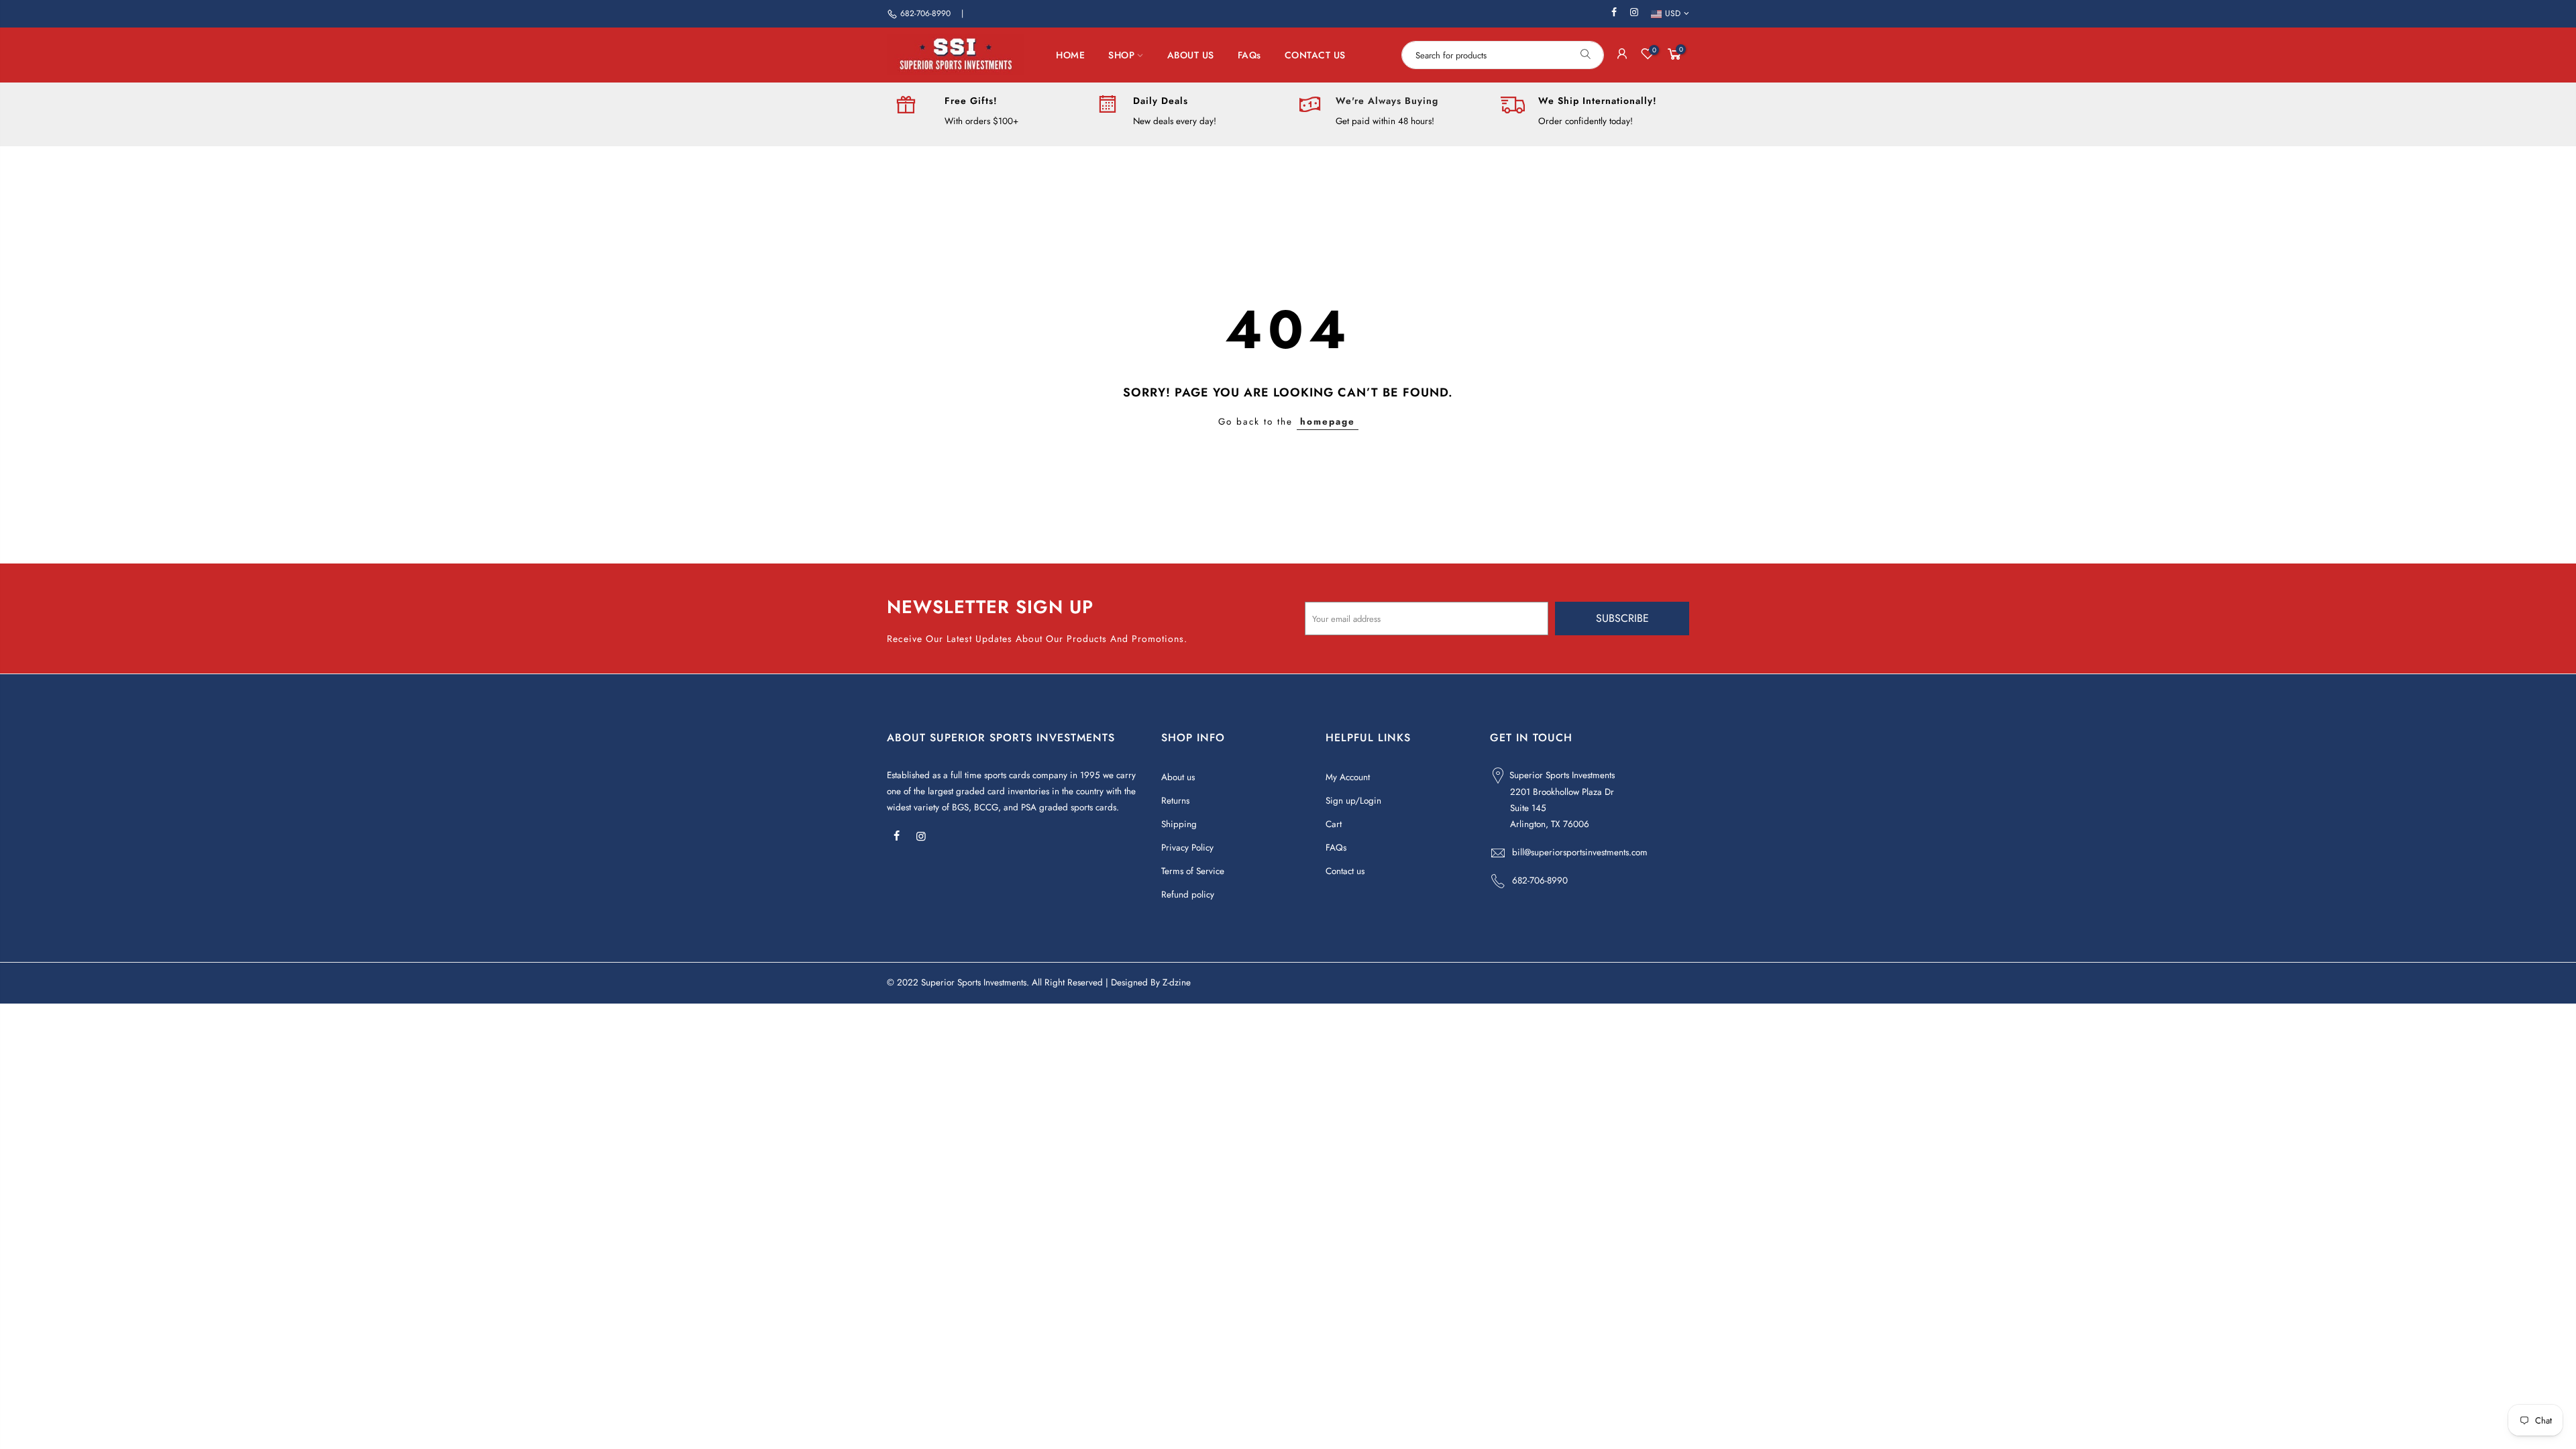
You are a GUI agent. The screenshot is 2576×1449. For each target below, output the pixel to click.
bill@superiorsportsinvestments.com (1580, 852)
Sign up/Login (1353, 801)
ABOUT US (1191, 55)
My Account (1348, 777)
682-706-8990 (925, 13)
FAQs (1249, 55)
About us (1178, 777)
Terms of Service (1193, 871)
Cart (1334, 824)
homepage (1328, 422)
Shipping (1179, 824)
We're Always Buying (1387, 101)
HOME (1070, 55)
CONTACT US (1315, 55)
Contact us (1345, 871)
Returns (1175, 801)
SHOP (1121, 55)
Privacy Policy (1187, 848)
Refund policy (1188, 895)
